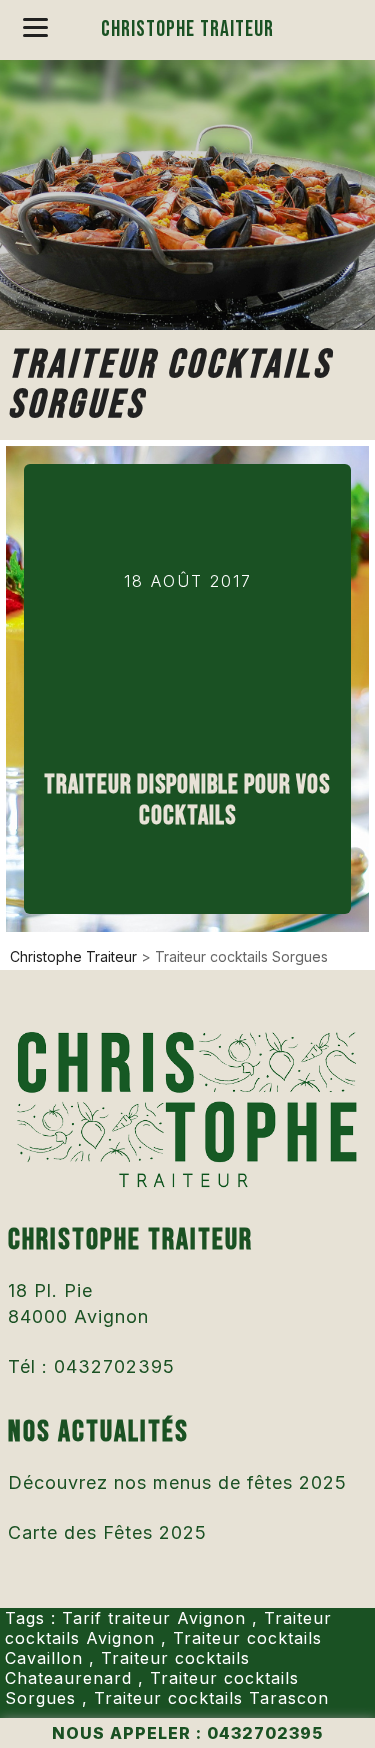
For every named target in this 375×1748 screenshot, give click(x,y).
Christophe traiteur (187, 29)
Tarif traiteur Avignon (154, 1618)
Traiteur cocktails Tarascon (211, 1698)
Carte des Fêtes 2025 (107, 1532)
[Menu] (35, 27)
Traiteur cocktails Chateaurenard (127, 1668)
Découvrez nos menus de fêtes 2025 (177, 1482)
